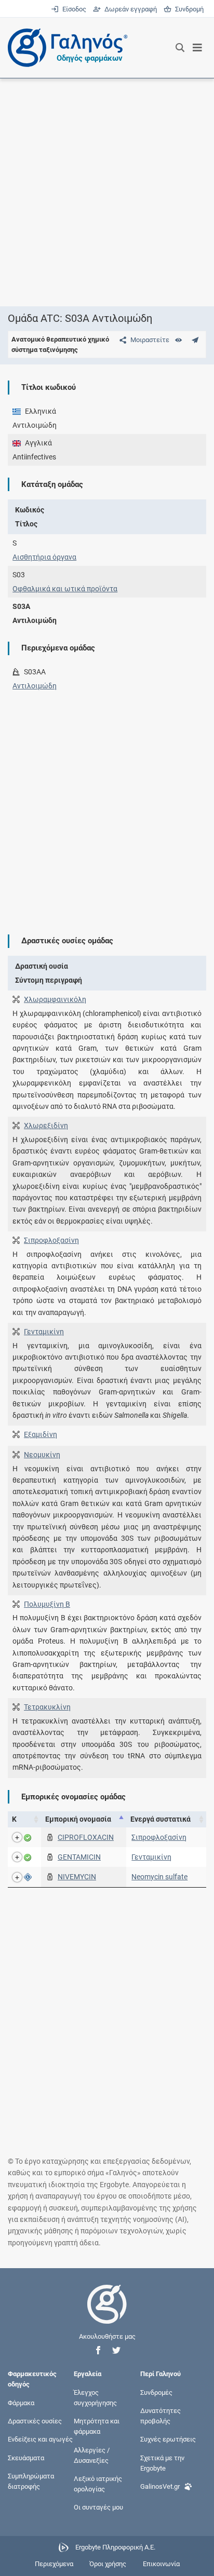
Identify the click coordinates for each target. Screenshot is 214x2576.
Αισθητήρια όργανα (44, 557)
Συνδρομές (156, 2392)
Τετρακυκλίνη (47, 1707)
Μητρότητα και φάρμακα (97, 2426)
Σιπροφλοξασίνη (51, 1240)
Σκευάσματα (26, 2457)
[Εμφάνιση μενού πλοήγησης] (198, 48)
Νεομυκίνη (42, 1455)
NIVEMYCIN (77, 1877)
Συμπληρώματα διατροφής (31, 2481)
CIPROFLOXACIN (86, 1837)
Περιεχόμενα (54, 2564)
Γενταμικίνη (44, 1332)
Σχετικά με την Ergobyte (162, 2463)
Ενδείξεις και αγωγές (40, 2439)
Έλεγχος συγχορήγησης (95, 2397)
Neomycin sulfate (159, 1877)
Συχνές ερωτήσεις (168, 2439)
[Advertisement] (107, 192)
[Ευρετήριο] (178, 340)
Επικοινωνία (161, 2564)
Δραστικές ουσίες (35, 2421)
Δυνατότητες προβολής (160, 2416)
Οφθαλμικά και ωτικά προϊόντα (65, 589)
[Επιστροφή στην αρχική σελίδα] (107, 2314)
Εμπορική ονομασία (78, 1819)
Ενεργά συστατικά (160, 1819)
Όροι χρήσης (108, 2564)
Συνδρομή (188, 9)
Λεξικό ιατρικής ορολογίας (98, 2483)
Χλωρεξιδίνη (46, 1126)
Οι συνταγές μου (98, 2507)
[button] (98, 2350)
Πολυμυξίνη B (47, 1604)
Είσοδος (73, 9)
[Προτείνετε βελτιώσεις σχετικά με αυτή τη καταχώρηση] (195, 340)
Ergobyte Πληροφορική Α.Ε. (115, 2547)
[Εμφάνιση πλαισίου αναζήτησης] (180, 48)
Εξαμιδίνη (41, 1434)
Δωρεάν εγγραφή (130, 9)
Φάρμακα (21, 2403)
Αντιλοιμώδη (35, 686)
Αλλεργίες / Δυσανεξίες (92, 2455)
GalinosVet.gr (160, 2486)
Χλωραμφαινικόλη (55, 999)
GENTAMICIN (79, 1857)
